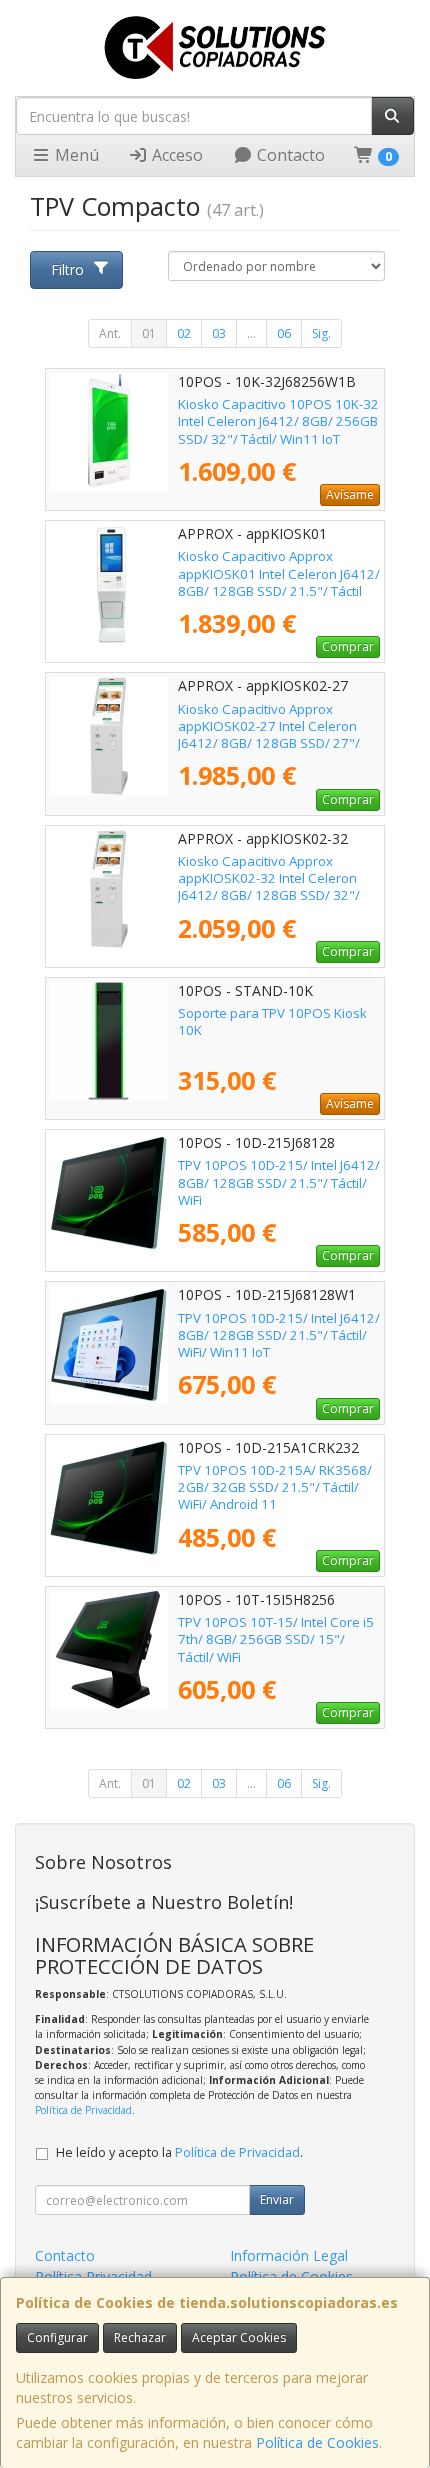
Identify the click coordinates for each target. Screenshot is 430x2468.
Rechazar (140, 2337)
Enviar (277, 2199)
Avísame (350, 494)
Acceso (175, 155)
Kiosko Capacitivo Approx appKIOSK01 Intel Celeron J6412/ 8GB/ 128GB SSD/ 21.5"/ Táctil (279, 573)
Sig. (321, 333)
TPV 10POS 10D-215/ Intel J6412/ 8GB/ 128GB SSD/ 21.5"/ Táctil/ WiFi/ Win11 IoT (279, 1335)
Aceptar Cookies (239, 2337)
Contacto (289, 155)
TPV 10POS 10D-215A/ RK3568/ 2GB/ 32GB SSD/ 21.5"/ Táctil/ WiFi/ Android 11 (275, 1487)
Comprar (348, 646)
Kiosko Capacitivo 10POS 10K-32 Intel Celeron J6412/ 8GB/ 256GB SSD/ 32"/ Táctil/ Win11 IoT (278, 421)
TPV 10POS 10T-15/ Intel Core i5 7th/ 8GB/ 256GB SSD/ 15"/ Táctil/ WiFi (276, 1639)
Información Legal (289, 2255)
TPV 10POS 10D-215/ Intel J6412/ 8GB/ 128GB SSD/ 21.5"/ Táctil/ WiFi (279, 1182)
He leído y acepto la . (179, 2152)
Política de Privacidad (83, 2110)
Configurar (57, 2337)
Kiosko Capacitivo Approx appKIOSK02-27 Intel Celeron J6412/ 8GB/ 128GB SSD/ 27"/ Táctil (269, 735)
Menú (75, 155)
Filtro (67, 269)
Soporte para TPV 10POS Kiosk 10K (272, 1021)
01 (149, 333)
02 (184, 333)
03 (219, 333)
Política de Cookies (317, 2442)
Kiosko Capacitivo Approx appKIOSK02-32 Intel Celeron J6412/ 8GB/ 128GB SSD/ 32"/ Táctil (269, 887)
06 (284, 333)
